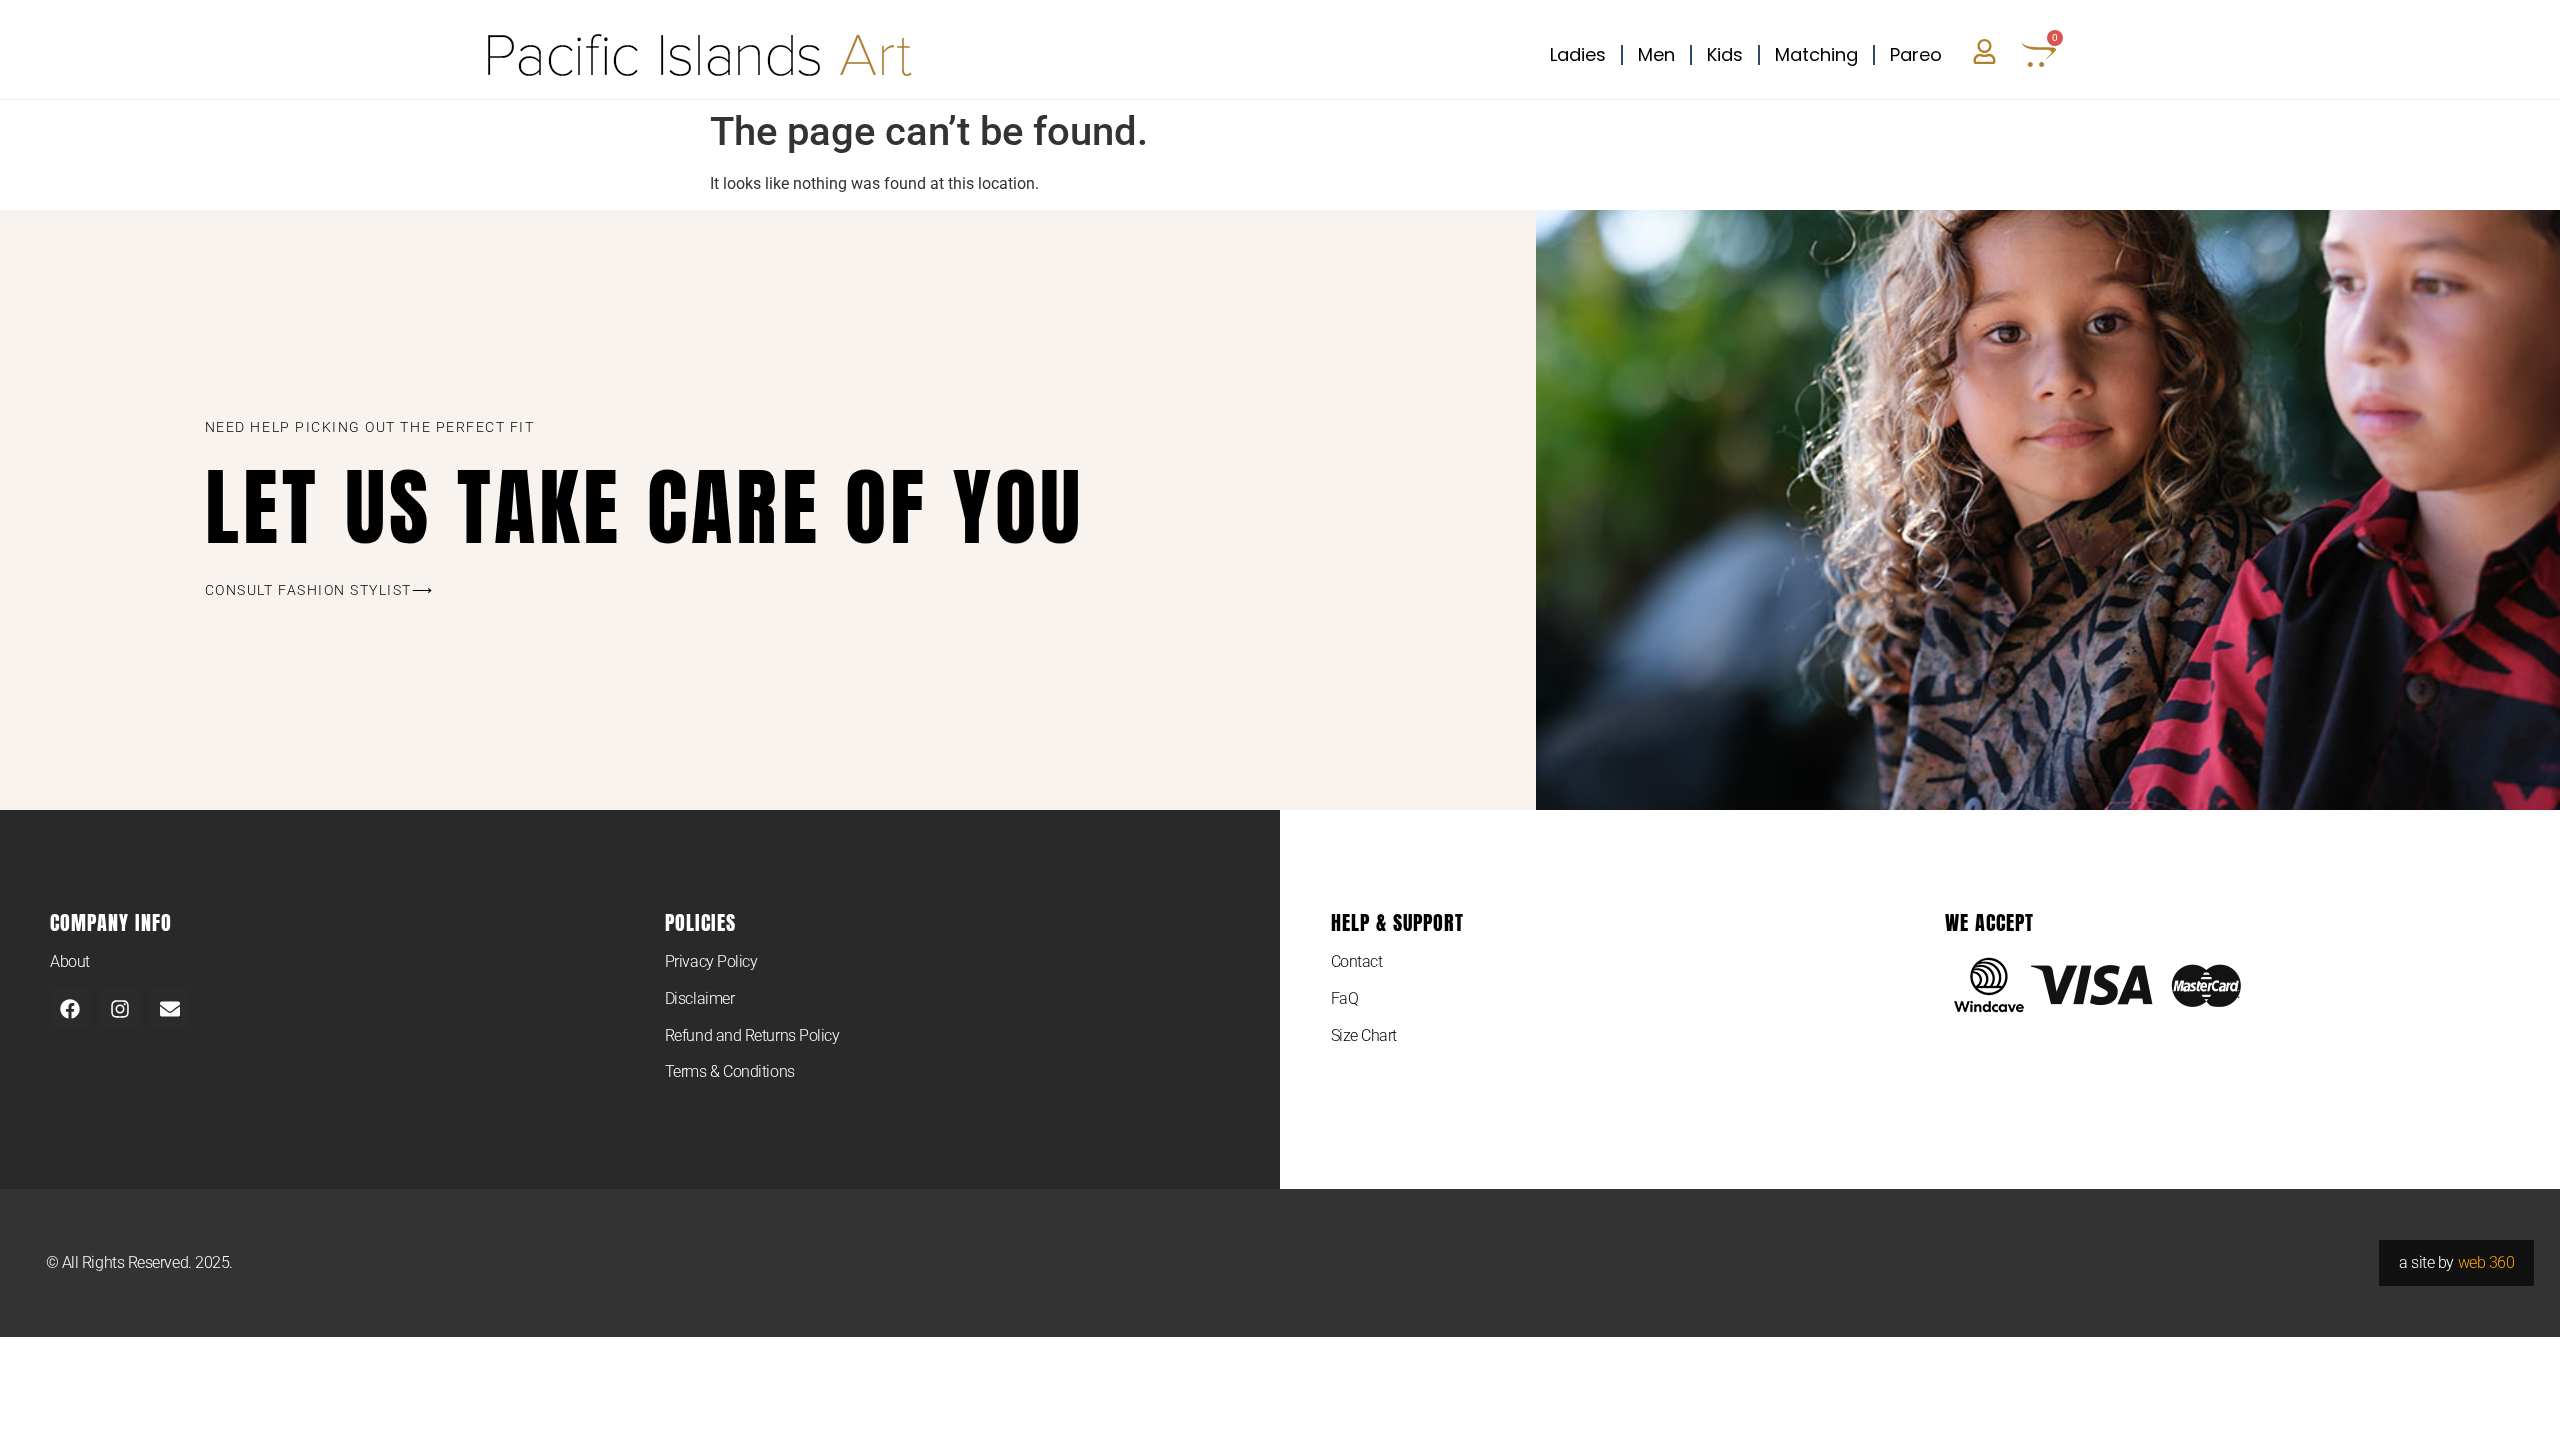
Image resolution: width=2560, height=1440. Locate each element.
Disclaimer (700, 998)
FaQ (1345, 998)
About (70, 961)
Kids (1725, 54)
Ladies (1578, 54)
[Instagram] (120, 1009)
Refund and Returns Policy (752, 1035)
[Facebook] (70, 1009)
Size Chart (1364, 1035)
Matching (1816, 54)
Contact (1357, 961)
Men (1656, 54)
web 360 (2486, 1262)
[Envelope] (170, 1009)
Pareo (1916, 54)
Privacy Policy (711, 961)
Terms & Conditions (730, 1071)
